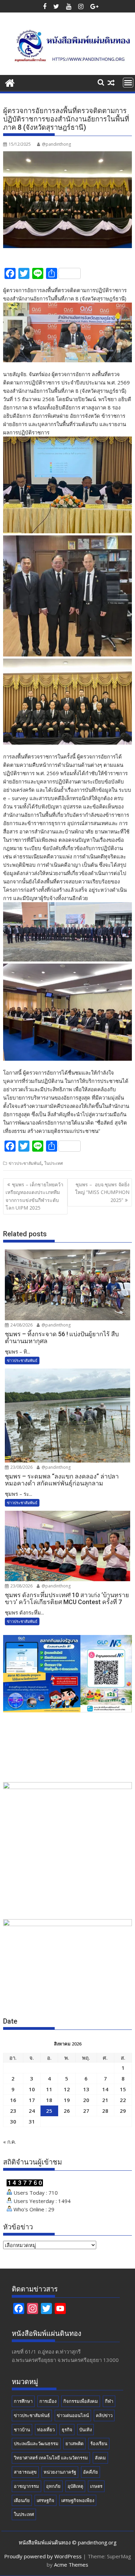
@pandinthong (56, 144)
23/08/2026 (21, 1467)
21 (105, 2100)
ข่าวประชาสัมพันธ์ (25, 1163)
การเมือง (48, 2401)
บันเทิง (85, 2430)
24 (32, 2111)
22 (123, 2100)
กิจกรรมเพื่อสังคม (81, 2401)
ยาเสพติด (74, 2443)
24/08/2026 (21, 1325)
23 (13, 2111)
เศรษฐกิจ (46, 2500)
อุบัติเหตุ (75, 2486)
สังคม (100, 2458)
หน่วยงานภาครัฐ (60, 2472)
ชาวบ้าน (22, 2430)
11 (49, 2089)
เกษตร (96, 2486)
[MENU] (128, 83)
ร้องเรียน (99, 2443)
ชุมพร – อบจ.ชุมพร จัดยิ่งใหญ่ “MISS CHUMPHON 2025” (102, 1192)
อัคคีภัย (91, 2472)
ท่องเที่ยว (46, 2430)
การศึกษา (23, 2401)
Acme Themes (71, 2565)
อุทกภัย (53, 2486)
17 (32, 2100)
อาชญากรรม (26, 2486)
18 (49, 2100)
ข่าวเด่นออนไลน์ (73, 2415)
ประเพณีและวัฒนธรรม (36, 2443)
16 (13, 2100)
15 (123, 2089)
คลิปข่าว (104, 2415)
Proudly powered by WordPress (43, 2556)
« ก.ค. (10, 2142)
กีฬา (109, 2401)
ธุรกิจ (67, 2430)
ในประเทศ (54, 1163)
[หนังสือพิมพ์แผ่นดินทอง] (10, 82)
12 (67, 2089)
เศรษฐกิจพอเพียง (78, 2500)
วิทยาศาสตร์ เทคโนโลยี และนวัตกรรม (51, 2458)
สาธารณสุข (25, 2472)
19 (67, 2100)
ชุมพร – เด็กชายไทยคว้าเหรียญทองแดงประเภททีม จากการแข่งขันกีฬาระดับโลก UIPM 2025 (34, 1196)
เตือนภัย (22, 2500)
